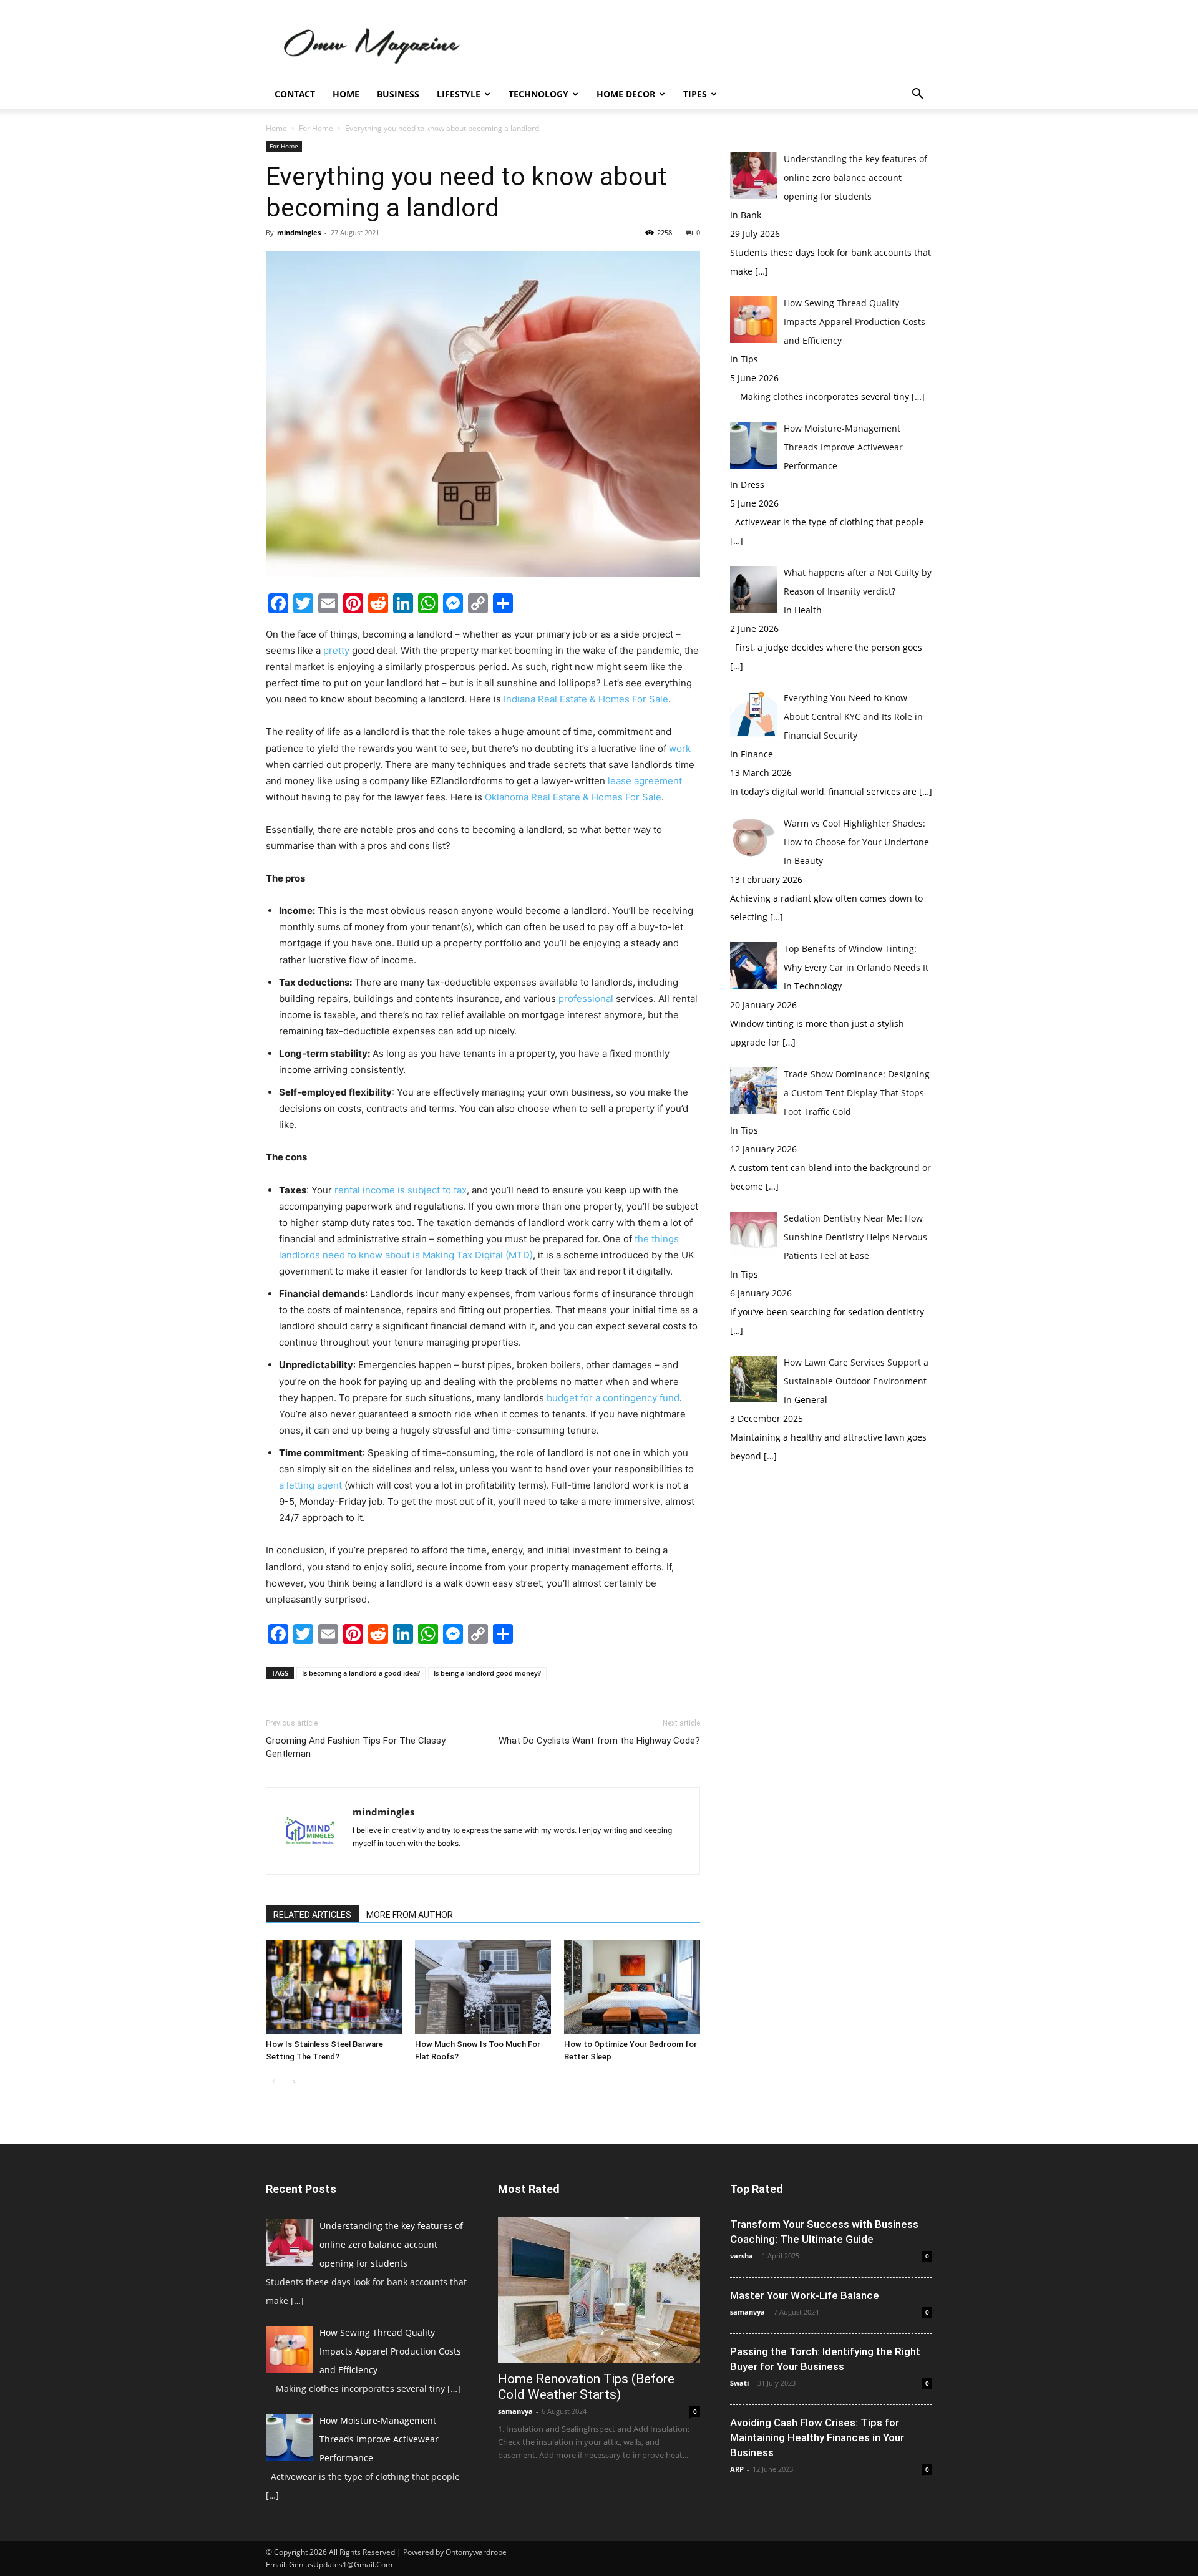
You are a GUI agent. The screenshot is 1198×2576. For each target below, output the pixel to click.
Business (398, 94)
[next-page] (294, 2082)
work (680, 748)
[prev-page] (274, 2082)
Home (346, 94)
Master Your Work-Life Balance (805, 2295)
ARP (737, 2469)
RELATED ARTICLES (312, 1915)
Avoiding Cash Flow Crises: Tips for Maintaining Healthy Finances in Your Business (817, 2437)
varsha (742, 2256)
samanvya (515, 2411)
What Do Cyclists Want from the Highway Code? (599, 1741)
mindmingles (299, 232)
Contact (295, 94)
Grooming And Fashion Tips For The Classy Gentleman (356, 1747)
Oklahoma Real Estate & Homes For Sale (573, 797)
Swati (739, 2383)
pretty (336, 650)
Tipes (695, 94)
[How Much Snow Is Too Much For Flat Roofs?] (483, 1987)
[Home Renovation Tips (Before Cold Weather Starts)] (599, 2290)
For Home (316, 128)
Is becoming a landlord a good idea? (361, 1673)
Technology (538, 94)
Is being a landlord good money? (487, 1673)
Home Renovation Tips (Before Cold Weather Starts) (586, 2387)
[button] (917, 95)
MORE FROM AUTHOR (410, 1915)
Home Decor (626, 94)
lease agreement (645, 781)
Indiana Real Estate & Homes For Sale (586, 699)
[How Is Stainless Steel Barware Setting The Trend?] (334, 1987)
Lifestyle (459, 94)
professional (586, 999)
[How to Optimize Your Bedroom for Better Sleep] (632, 1987)
